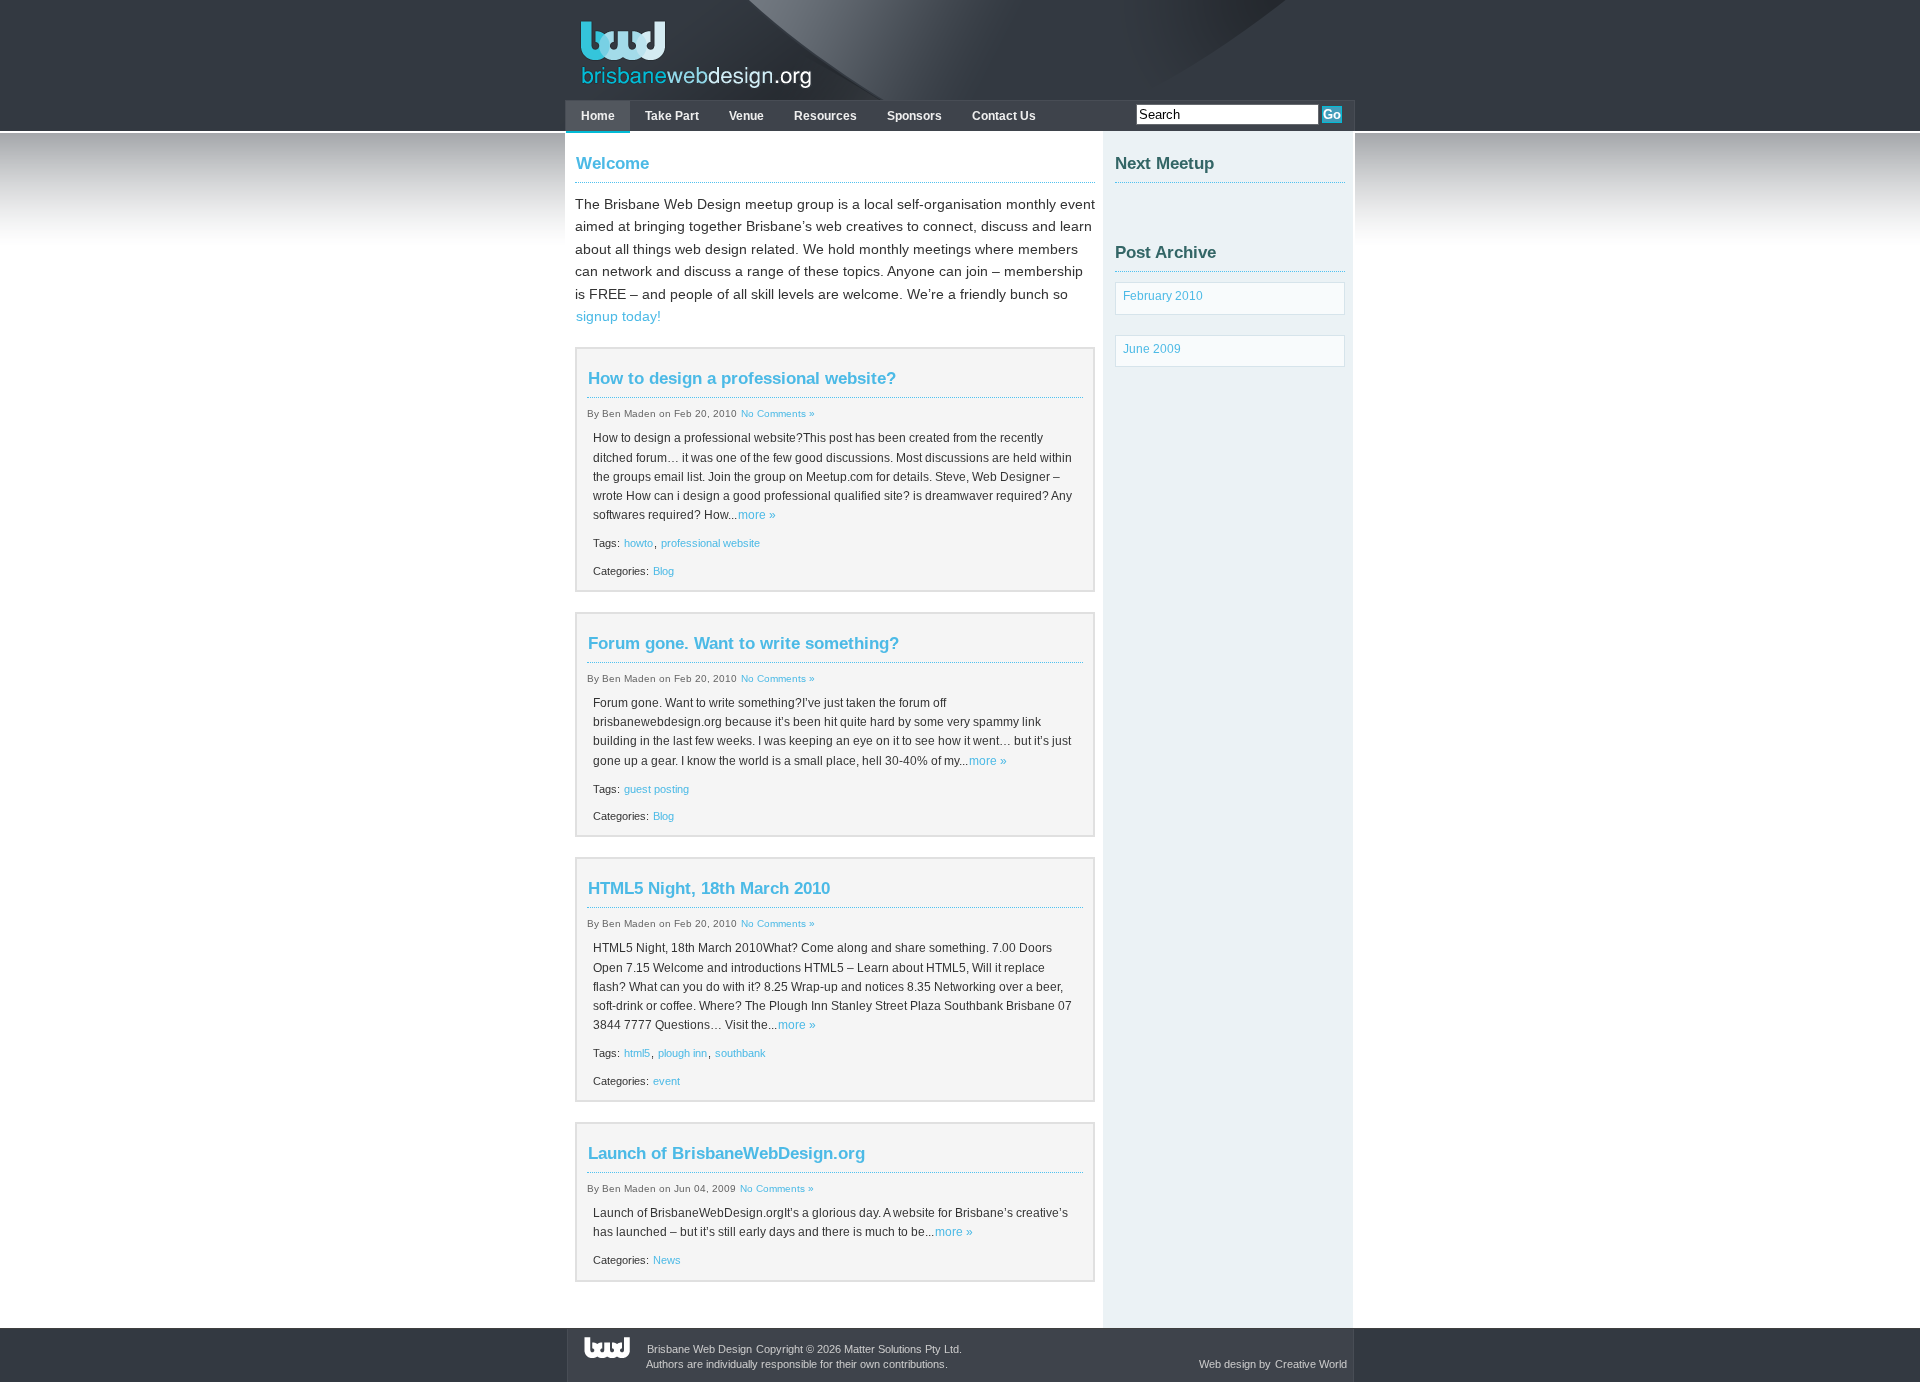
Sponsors (914, 116)
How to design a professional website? (742, 378)
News (667, 1260)
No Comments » (778, 413)
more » (757, 515)
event (666, 1081)
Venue (746, 116)
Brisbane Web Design (699, 1349)
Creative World (1311, 1364)
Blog (663, 571)
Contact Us (1004, 116)
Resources (825, 116)
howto (638, 543)
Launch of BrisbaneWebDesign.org (726, 1153)
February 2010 (1163, 296)
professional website (710, 543)
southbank (740, 1053)
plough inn (682, 1053)
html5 (637, 1053)
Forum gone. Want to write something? (743, 643)
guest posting (656, 789)
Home (598, 116)
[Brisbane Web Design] (690, 88)
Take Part (672, 116)
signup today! (618, 316)
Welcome (612, 163)
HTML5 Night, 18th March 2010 (709, 888)
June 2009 (1152, 349)
